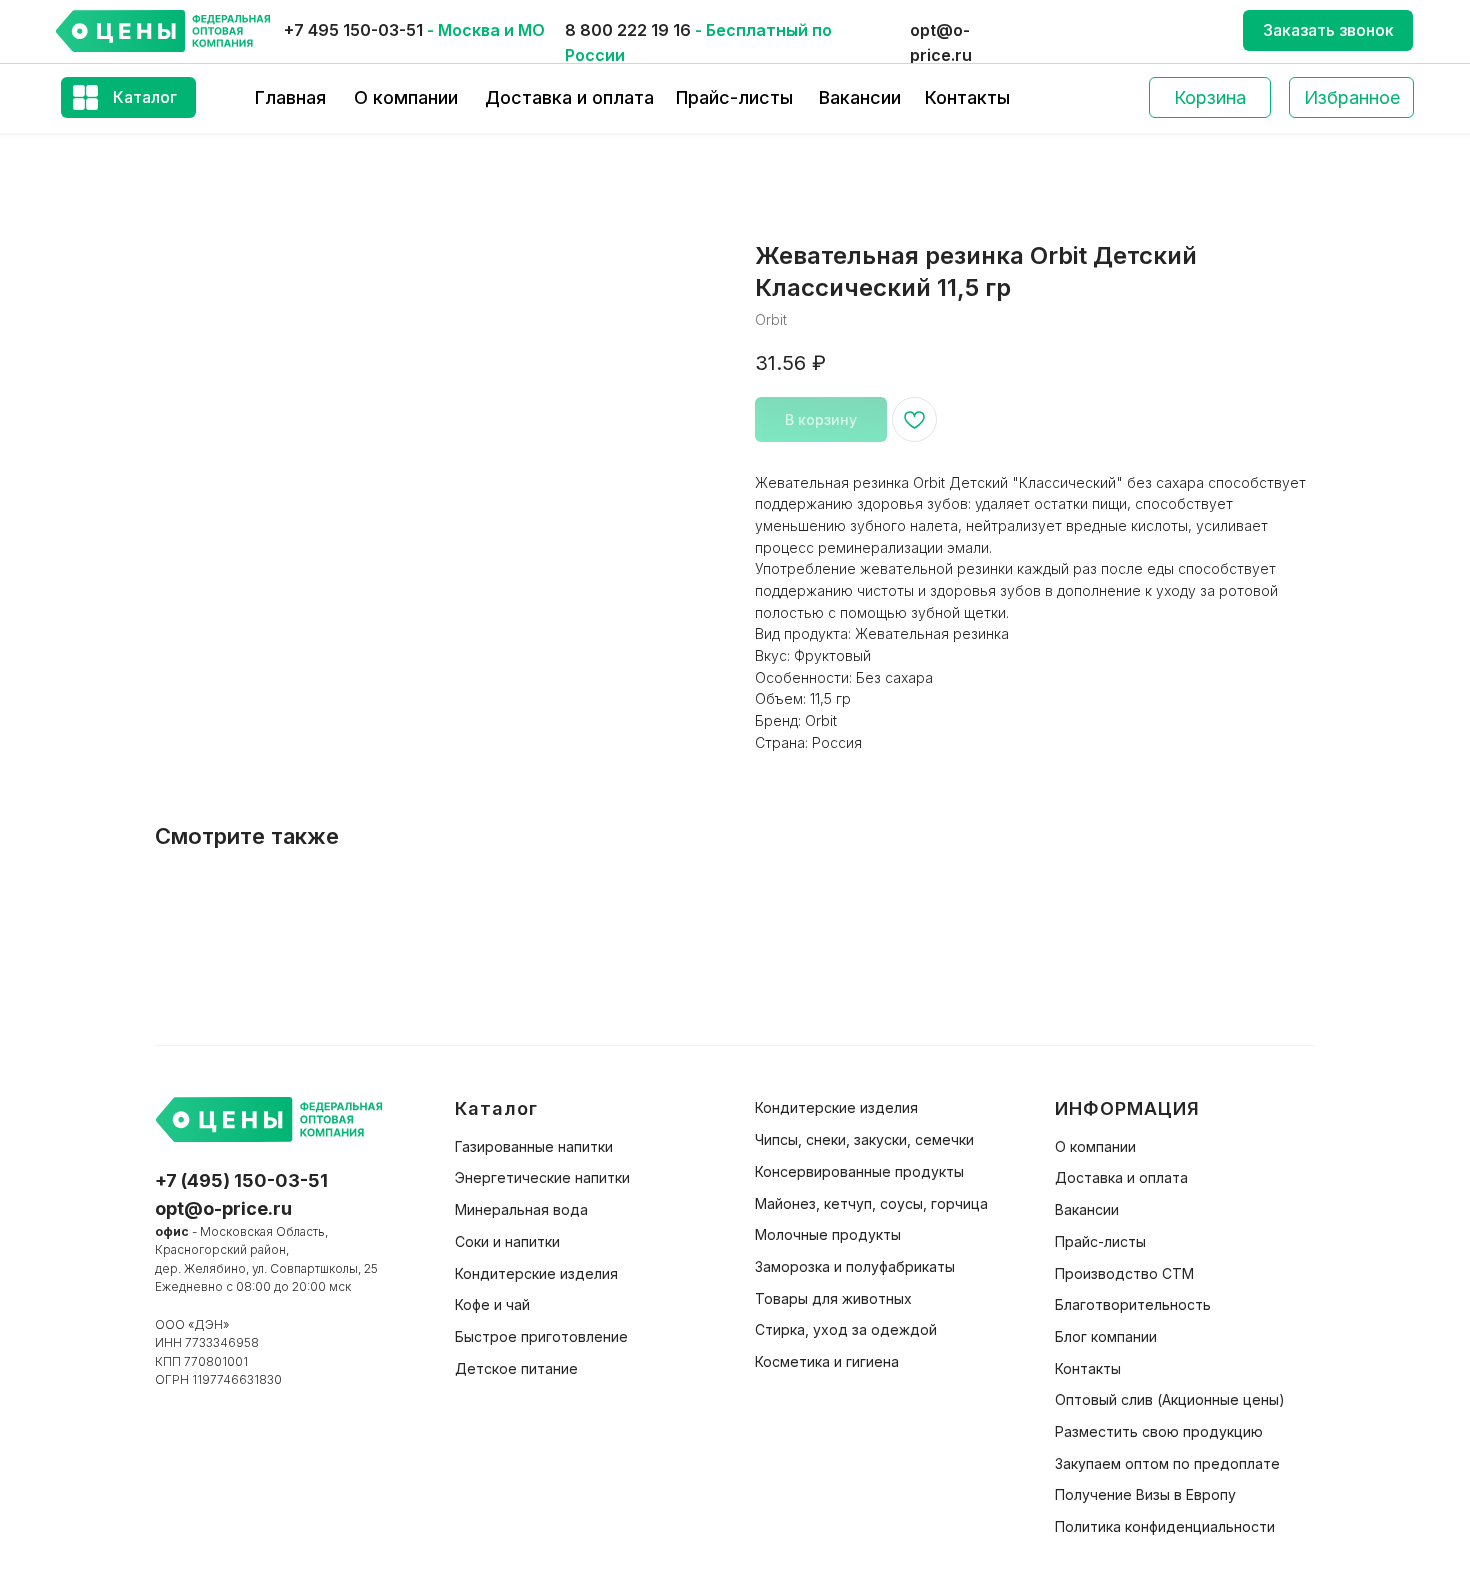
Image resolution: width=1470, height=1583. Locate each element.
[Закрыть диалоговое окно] (1438, 31)
